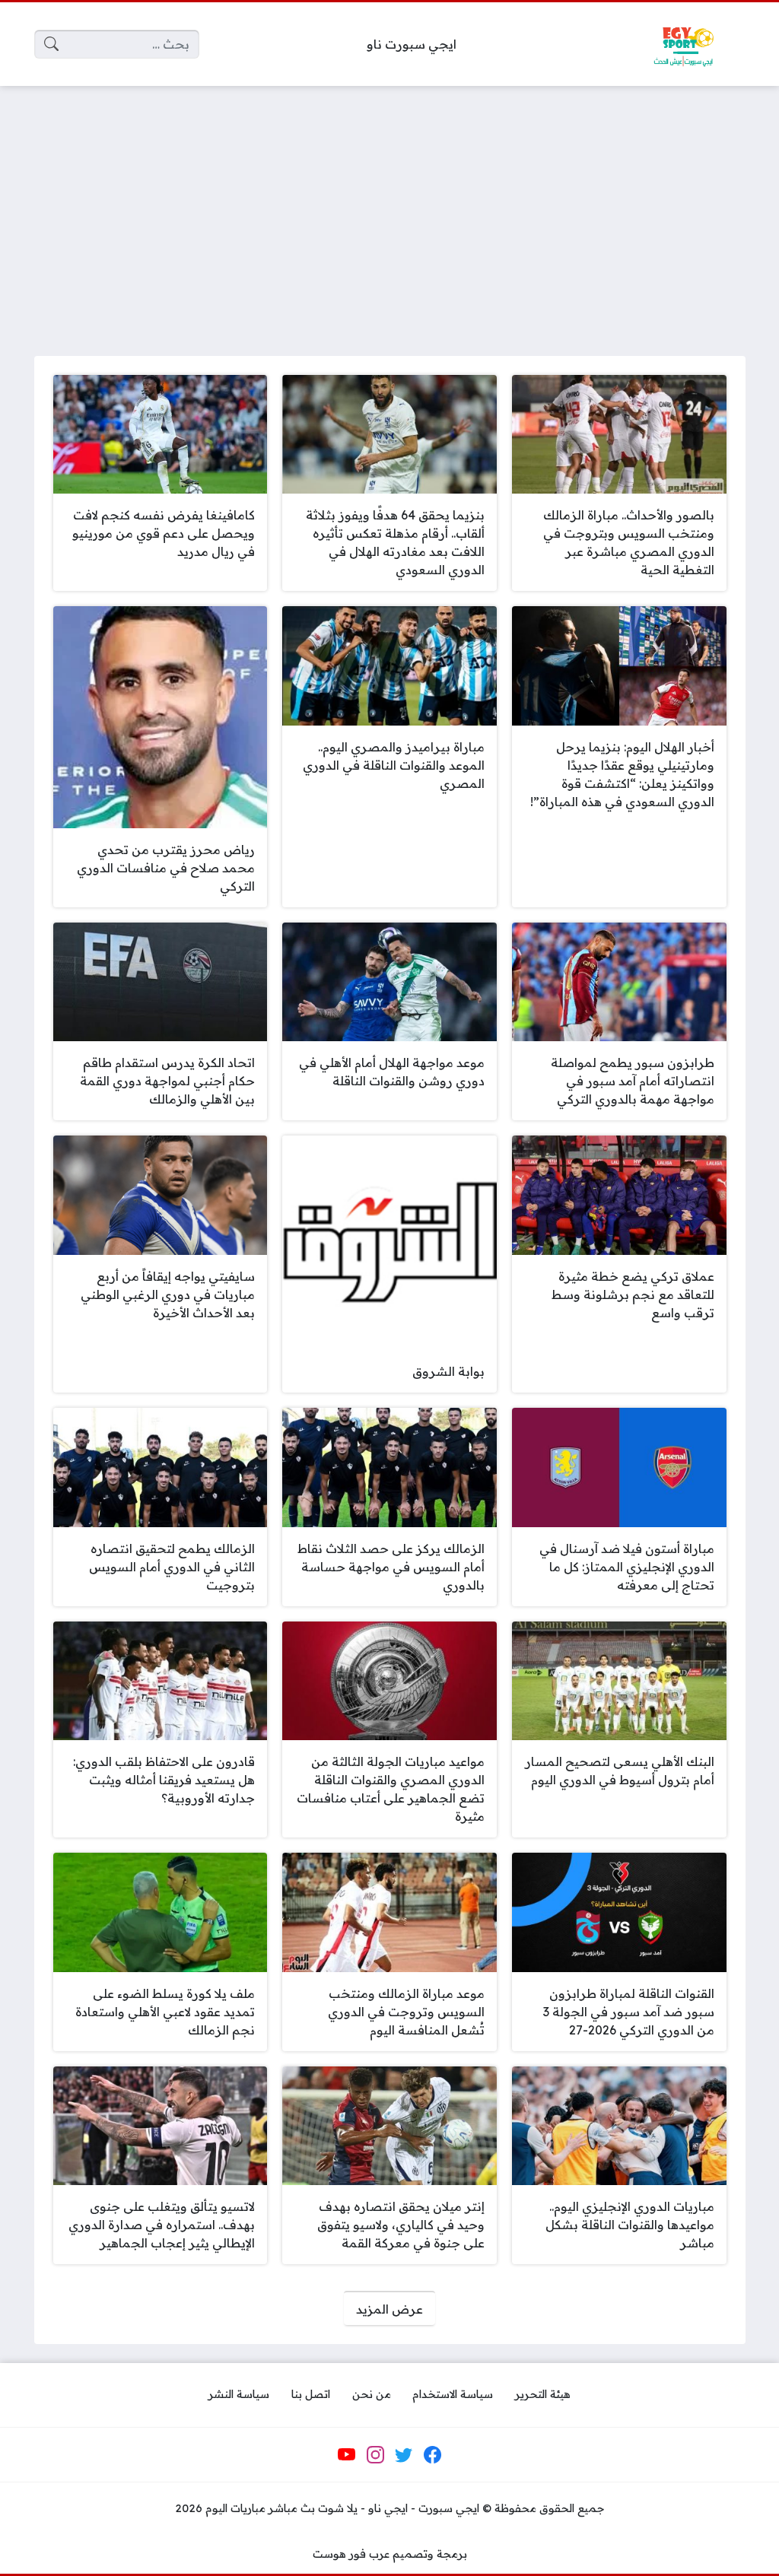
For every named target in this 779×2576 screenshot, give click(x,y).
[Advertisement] (389, 211)
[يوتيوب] (347, 2455)
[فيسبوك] (432, 2455)
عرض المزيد (389, 2309)
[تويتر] (404, 2455)
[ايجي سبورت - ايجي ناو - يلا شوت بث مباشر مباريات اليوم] (683, 44)
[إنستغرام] (375, 2455)
